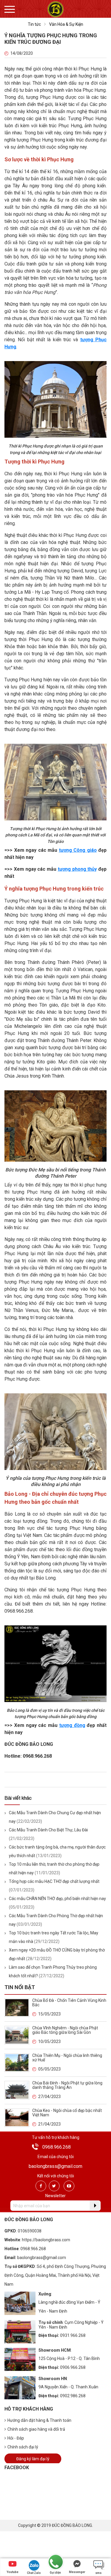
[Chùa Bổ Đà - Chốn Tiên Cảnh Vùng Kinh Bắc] (17, 2007)
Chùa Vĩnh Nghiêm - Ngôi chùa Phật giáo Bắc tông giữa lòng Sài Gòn (65, 2030)
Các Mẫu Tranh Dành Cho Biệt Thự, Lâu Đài (48, 1830)
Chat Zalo (34, 2573)
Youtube (12, 2572)
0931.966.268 (73, 2335)
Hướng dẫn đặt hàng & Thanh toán (39, 2420)
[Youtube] (69, 2186)
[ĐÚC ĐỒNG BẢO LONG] (55, 9)
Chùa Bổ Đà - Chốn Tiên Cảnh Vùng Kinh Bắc (69, 2003)
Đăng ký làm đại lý (33, 2459)
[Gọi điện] (55, 2562)
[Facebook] (41, 2186)
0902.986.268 (73, 2396)
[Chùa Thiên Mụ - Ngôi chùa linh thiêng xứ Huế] (17, 2062)
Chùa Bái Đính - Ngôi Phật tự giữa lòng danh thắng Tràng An (67, 2085)
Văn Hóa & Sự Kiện (66, 24)
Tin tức (34, 24)
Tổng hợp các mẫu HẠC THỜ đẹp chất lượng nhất (54, 1881)
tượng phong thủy (77, 869)
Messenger (77, 2572)
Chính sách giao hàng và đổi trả (36, 2429)
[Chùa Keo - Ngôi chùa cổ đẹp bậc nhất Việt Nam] (17, 2117)
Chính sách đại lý (23, 2447)
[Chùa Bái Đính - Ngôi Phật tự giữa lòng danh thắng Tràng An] (17, 2090)
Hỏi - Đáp (16, 2438)
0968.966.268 (57, 2147)
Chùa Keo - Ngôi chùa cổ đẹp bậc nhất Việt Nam (67, 2113)
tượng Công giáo (78, 850)
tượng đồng (72, 1725)
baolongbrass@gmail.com (55, 2166)
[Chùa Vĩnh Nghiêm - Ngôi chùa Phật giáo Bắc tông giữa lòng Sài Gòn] (17, 2035)
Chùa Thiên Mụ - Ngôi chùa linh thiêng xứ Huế (67, 2058)
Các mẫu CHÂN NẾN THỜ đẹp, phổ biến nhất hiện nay (57, 1899)
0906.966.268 (73, 2367)
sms (98, 2573)
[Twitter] (54, 2186)
